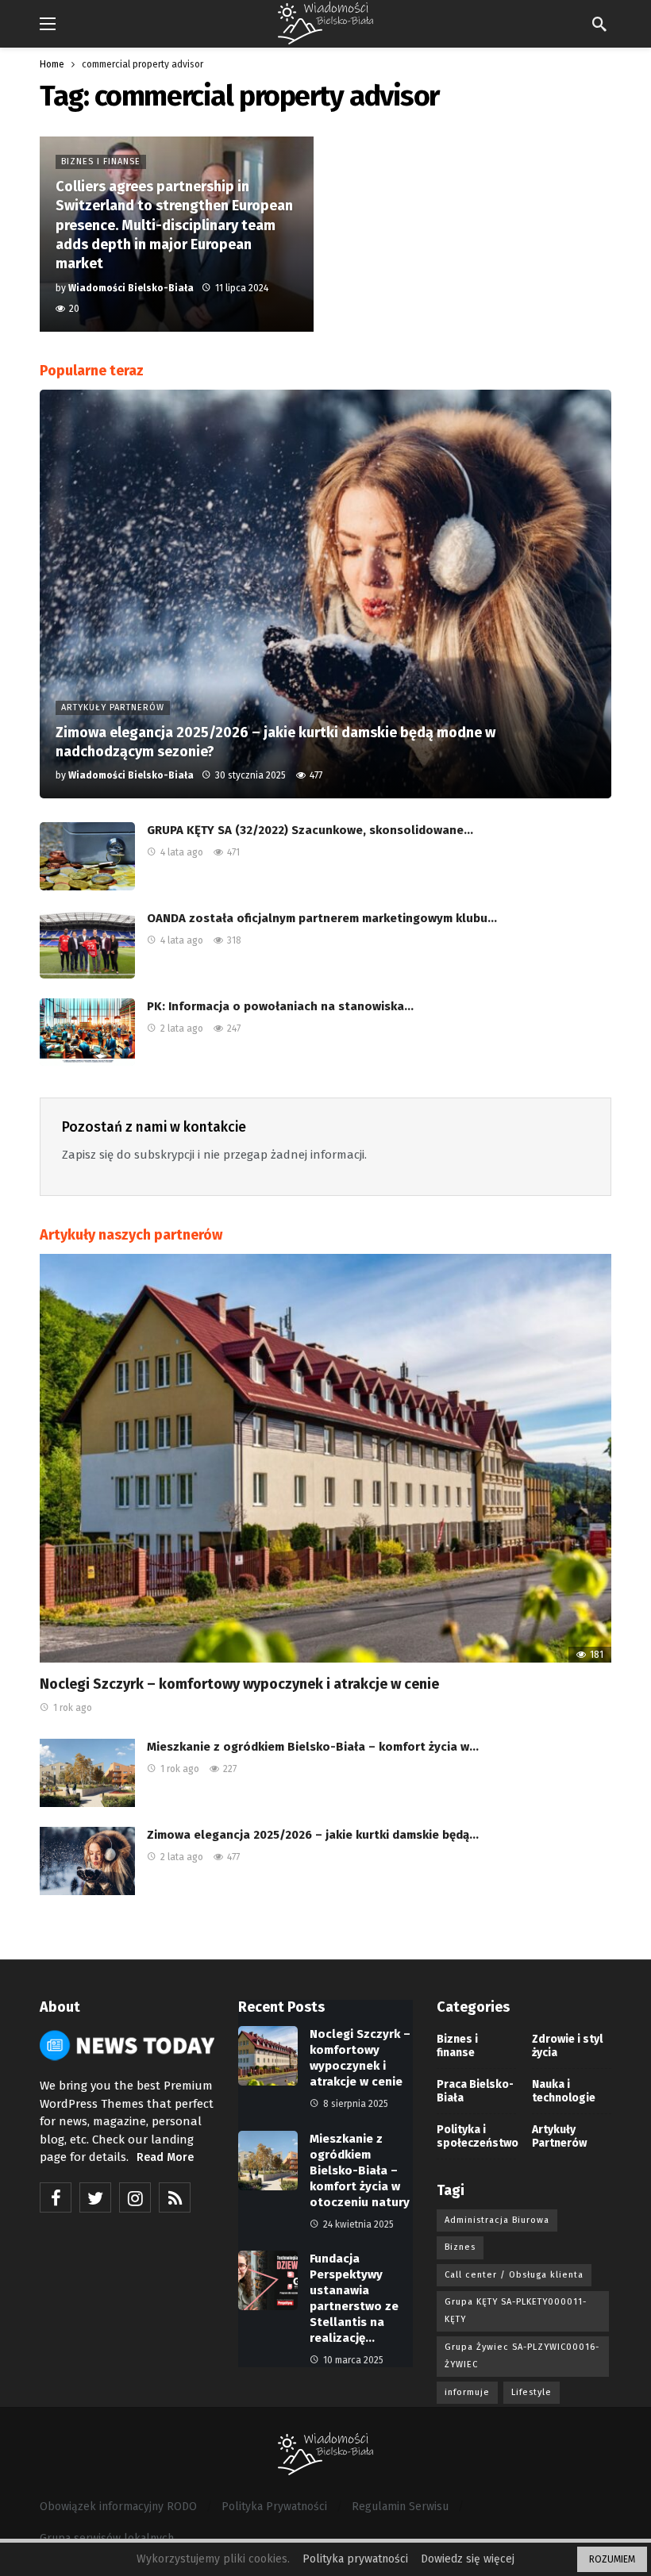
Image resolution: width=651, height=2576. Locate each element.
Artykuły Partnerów (559, 2136)
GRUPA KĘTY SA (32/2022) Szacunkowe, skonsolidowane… (310, 830)
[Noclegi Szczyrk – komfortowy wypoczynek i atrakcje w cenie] (325, 1458)
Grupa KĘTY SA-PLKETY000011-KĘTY (516, 2311)
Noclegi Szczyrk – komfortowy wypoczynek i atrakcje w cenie (239, 1684)
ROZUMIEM (612, 2559)
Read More (165, 2157)
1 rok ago (73, 1708)
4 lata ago (182, 852)
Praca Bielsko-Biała (475, 2091)
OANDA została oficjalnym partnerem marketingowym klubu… (322, 918)
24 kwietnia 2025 (358, 2224)
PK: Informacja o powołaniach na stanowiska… (280, 1006)
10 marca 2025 (353, 2360)
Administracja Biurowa (497, 2220)
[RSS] (175, 2197)
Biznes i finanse (457, 2046)
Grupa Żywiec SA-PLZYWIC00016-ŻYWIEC (522, 2356)
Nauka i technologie (564, 2091)
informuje (467, 2392)
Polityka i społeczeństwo (476, 2136)
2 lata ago (182, 1028)
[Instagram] (135, 2197)
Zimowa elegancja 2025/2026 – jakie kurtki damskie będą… (313, 1835)
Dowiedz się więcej (468, 2559)
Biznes (460, 2247)
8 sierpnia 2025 (356, 2104)
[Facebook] (56, 2197)
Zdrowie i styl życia (567, 2046)
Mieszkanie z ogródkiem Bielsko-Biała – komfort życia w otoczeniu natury (360, 2170)
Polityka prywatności (355, 2559)
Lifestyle (532, 2392)
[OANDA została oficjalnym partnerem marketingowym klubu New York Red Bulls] (87, 944)
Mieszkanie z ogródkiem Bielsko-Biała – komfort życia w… (313, 1747)
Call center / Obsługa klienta (514, 2275)
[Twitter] (95, 2197)
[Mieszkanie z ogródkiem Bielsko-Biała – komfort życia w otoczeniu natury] (87, 1773)
